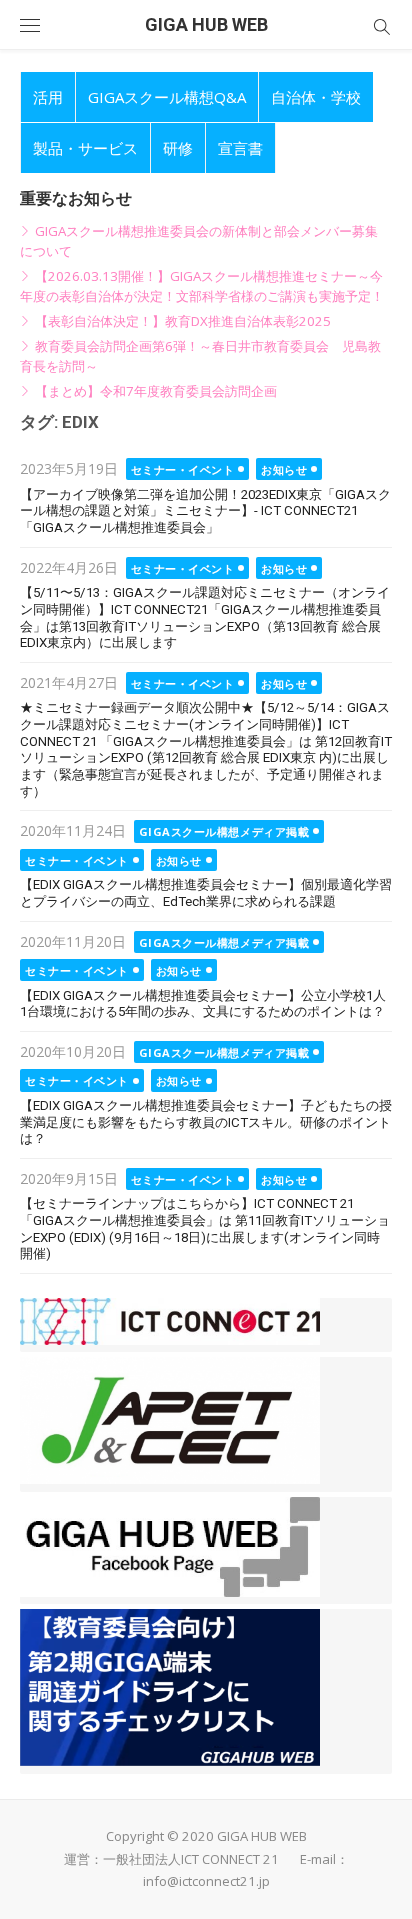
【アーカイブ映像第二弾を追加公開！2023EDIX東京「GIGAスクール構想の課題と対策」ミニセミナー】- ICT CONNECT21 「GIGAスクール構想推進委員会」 (205, 511)
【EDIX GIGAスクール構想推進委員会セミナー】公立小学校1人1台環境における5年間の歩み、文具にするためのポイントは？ (203, 1004)
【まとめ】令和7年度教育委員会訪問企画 (156, 391)
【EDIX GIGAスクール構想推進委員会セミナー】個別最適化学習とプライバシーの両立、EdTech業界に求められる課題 (206, 893)
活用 (48, 97)
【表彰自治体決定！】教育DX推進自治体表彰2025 (183, 321)
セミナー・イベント (183, 469)
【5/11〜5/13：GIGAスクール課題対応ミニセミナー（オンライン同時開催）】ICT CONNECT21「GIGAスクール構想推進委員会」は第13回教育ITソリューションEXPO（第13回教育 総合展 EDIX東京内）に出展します (205, 617)
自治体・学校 (316, 97)
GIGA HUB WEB (206, 24)
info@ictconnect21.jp (206, 1881)
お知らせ (284, 469)
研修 (178, 148)
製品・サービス (85, 148)
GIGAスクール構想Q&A (167, 97)
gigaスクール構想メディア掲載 (224, 831)
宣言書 (240, 148)
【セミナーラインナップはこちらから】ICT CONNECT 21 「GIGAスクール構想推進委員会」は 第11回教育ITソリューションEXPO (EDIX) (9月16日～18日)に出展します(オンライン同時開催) (205, 1228)
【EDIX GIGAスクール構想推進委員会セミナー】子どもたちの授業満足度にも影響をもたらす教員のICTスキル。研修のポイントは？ (206, 1122)
